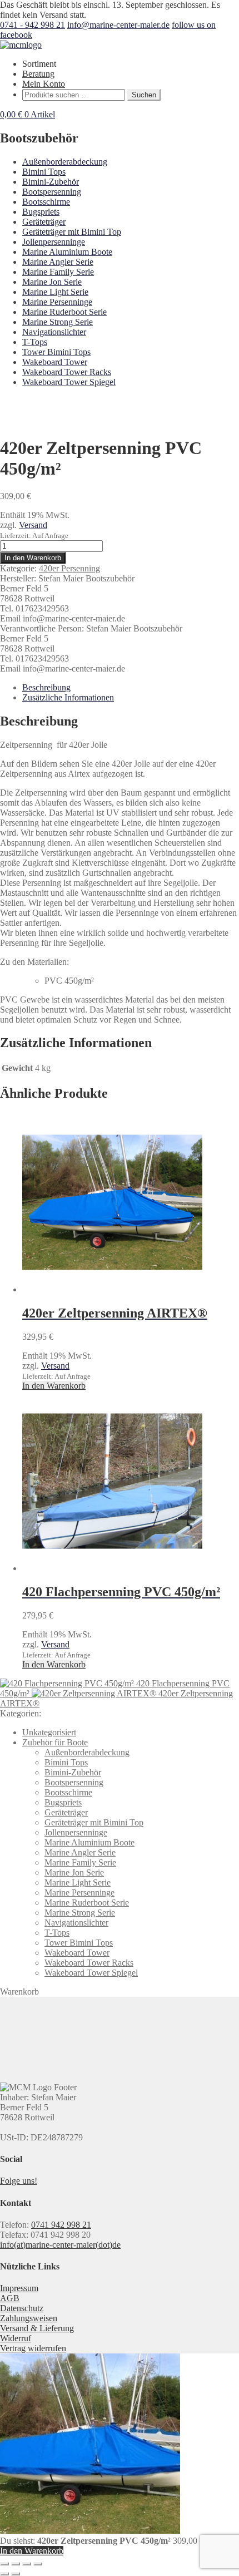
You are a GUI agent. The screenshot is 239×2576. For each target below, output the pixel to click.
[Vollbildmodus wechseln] (16, 2564)
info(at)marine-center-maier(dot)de (60, 2245)
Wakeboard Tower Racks (67, 372)
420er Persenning (69, 568)
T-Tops (35, 342)
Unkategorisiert (49, 1732)
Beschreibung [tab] (46, 687)
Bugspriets (41, 212)
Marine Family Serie (58, 272)
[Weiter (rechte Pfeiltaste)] (16, 2574)
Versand (33, 525)
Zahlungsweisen (29, 2318)
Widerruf (16, 2338)
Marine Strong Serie (58, 322)
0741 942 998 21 (61, 2225)
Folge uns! (19, 2181)
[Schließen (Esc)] (38, 2564)
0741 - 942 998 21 (33, 25)
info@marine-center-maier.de (118, 25)
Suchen (144, 95)
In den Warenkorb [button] (54, 1386)
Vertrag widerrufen (33, 2348)
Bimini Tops (44, 172)
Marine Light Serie (55, 292)
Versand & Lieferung (37, 2328)
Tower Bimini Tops (56, 352)
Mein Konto (44, 84)
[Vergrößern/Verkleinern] (4, 2564)
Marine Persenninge (57, 302)
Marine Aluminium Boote (67, 252)
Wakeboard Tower (55, 362)
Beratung (38, 74)
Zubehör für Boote (55, 1742)
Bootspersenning (52, 192)
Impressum (19, 2288)
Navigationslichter (54, 332)
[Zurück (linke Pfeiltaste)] (4, 2574)
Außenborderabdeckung (65, 162)
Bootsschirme (46, 202)
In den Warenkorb (33, 558)
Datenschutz (22, 2308)
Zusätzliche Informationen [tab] (68, 697)
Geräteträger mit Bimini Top (72, 232)
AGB (10, 2298)
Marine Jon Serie (52, 282)
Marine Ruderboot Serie (64, 312)
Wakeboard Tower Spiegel (69, 382)
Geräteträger (44, 222)
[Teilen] (27, 2564)
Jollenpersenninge (54, 242)
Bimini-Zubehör (51, 182)
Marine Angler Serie (58, 262)
